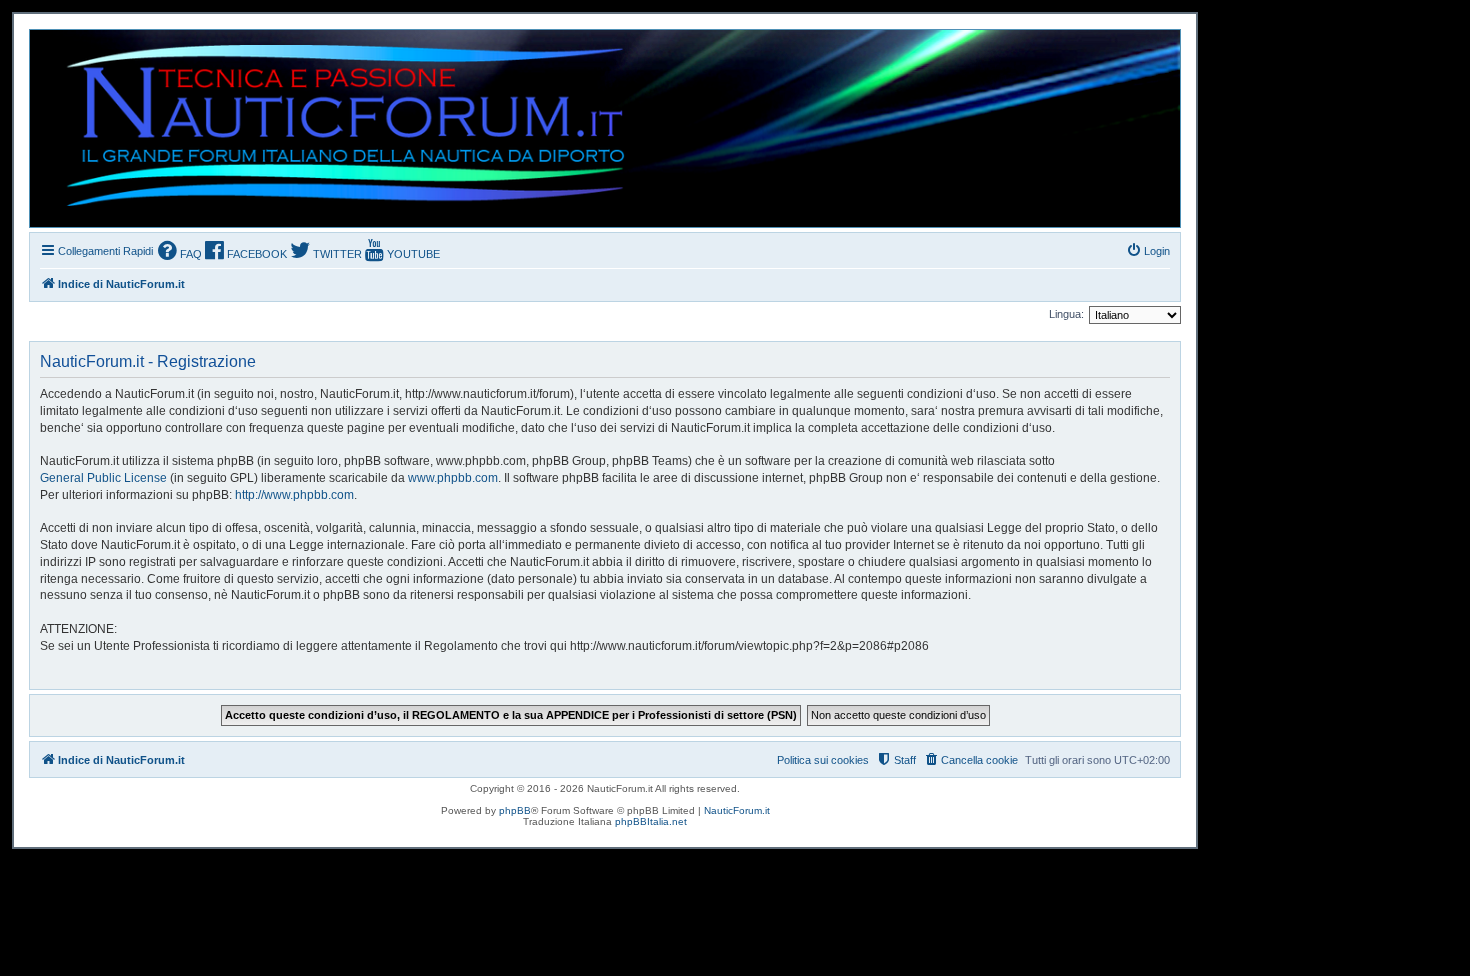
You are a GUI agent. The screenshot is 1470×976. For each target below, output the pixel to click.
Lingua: (1066, 314)
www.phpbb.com (453, 478)
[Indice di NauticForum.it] (336, 128)
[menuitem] (180, 252)
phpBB (515, 810)
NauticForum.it (737, 810)
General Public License (103, 478)
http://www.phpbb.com (294, 495)
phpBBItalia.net (651, 821)
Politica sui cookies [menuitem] (823, 760)
